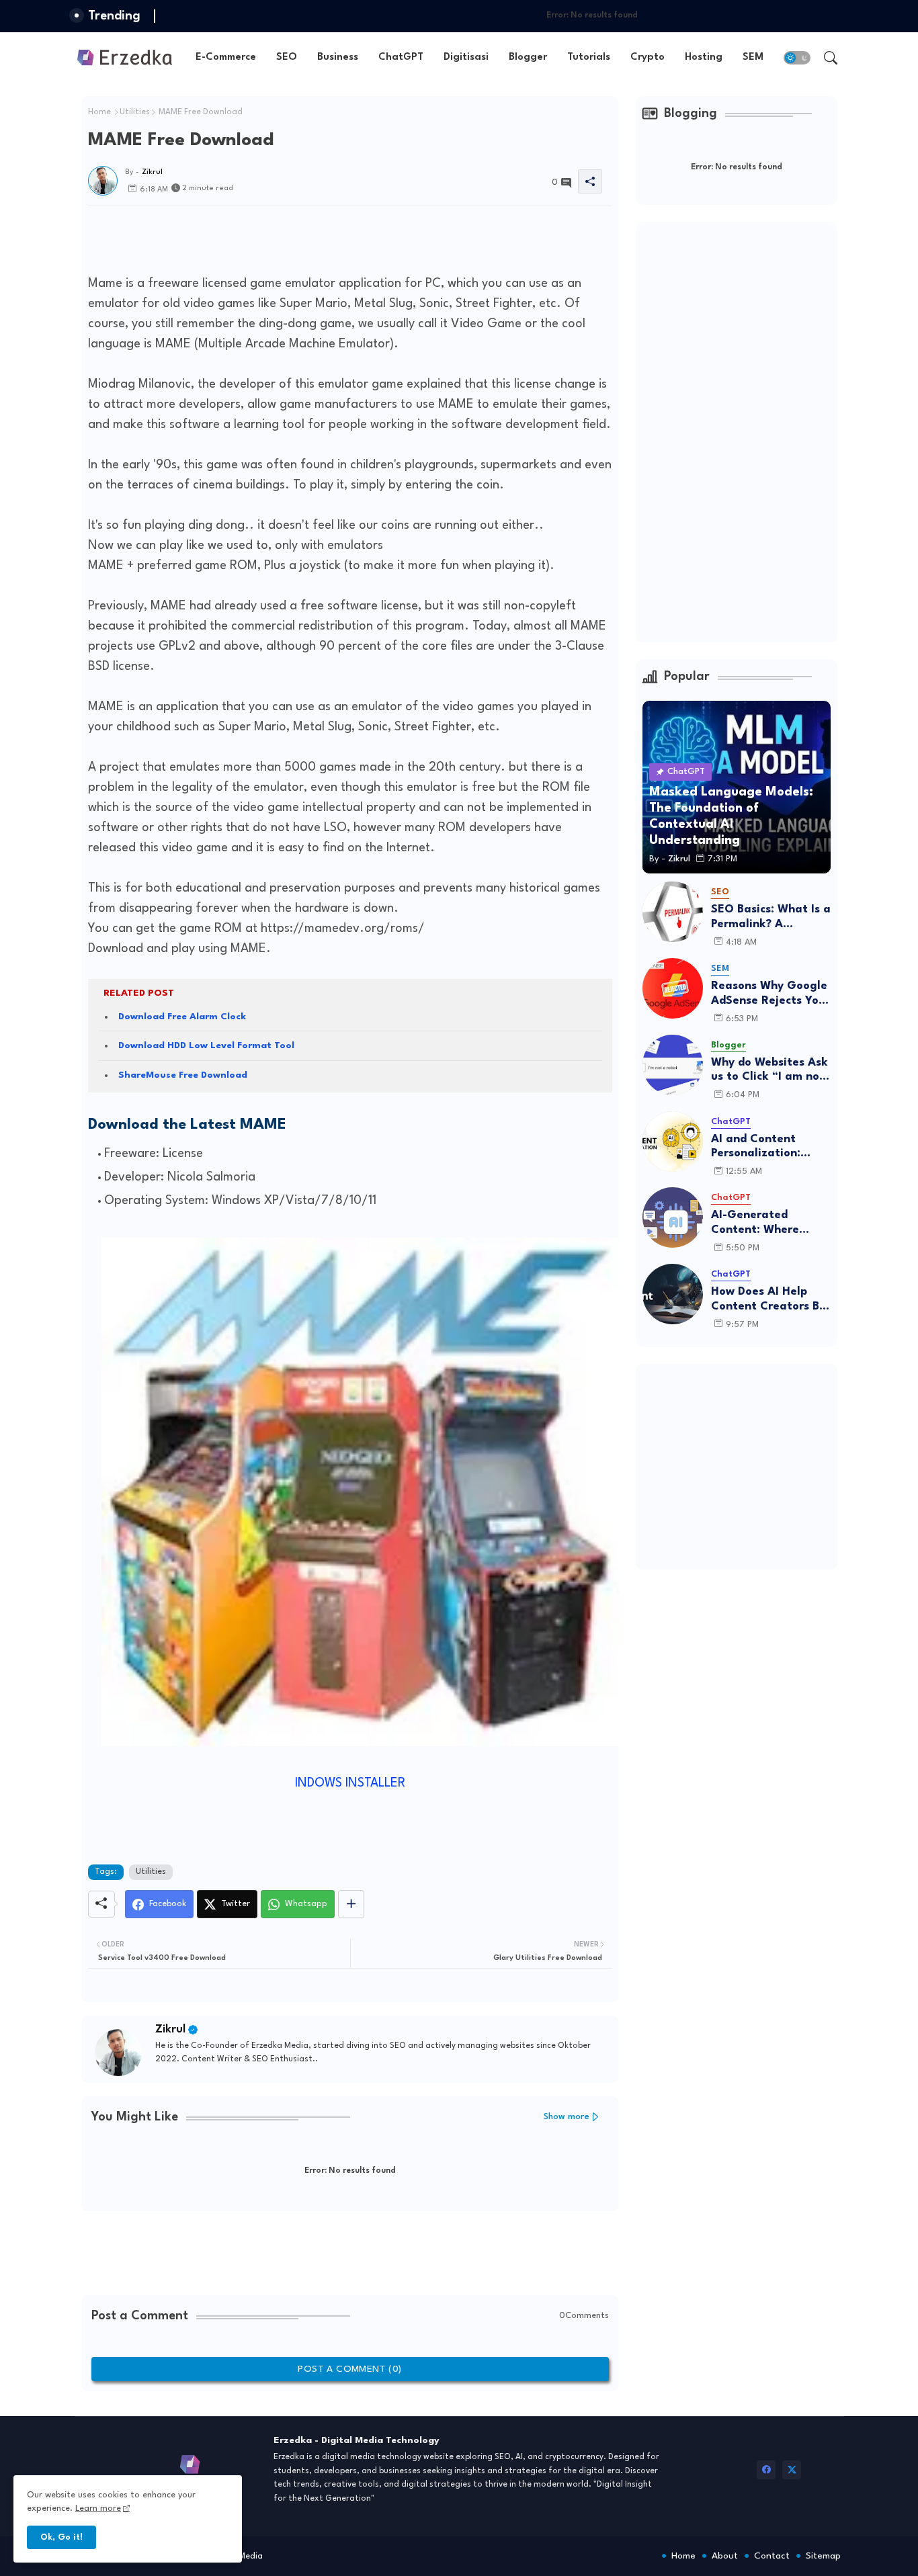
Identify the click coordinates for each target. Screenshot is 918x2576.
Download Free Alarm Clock (182, 1017)
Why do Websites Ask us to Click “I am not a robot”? (769, 1071)
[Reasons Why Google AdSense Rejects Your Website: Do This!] (673, 988)
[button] (797, 58)
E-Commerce (226, 57)
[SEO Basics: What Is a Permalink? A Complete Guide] (673, 912)
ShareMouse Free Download (183, 1075)
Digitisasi (466, 57)
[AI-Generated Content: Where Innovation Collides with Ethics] (673, 1217)
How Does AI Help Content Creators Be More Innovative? (768, 1300)
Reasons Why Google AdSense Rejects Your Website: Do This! (770, 994)
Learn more (98, 2508)
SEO (287, 57)
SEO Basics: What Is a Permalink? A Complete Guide (771, 917)
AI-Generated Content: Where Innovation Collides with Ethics (764, 1223)
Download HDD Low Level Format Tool (206, 1045)
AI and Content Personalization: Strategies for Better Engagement (770, 1147)
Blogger (528, 57)
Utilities (135, 112)
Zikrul (170, 2029)
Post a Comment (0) (349, 2369)
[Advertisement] (333, 237)
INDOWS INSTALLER (350, 1783)
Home (99, 112)
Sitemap (823, 2556)
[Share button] (351, 1904)
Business (338, 57)
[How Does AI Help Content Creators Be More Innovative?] (673, 1294)
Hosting (704, 57)
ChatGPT (401, 57)
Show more (567, 2117)
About (725, 2556)
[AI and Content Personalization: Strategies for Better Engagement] (673, 1142)
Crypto (648, 57)
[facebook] (766, 2470)
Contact (772, 2556)
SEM (753, 57)
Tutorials (589, 57)
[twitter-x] (792, 2470)
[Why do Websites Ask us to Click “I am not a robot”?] (673, 1065)
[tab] (226, 57)
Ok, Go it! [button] (61, 2537)
